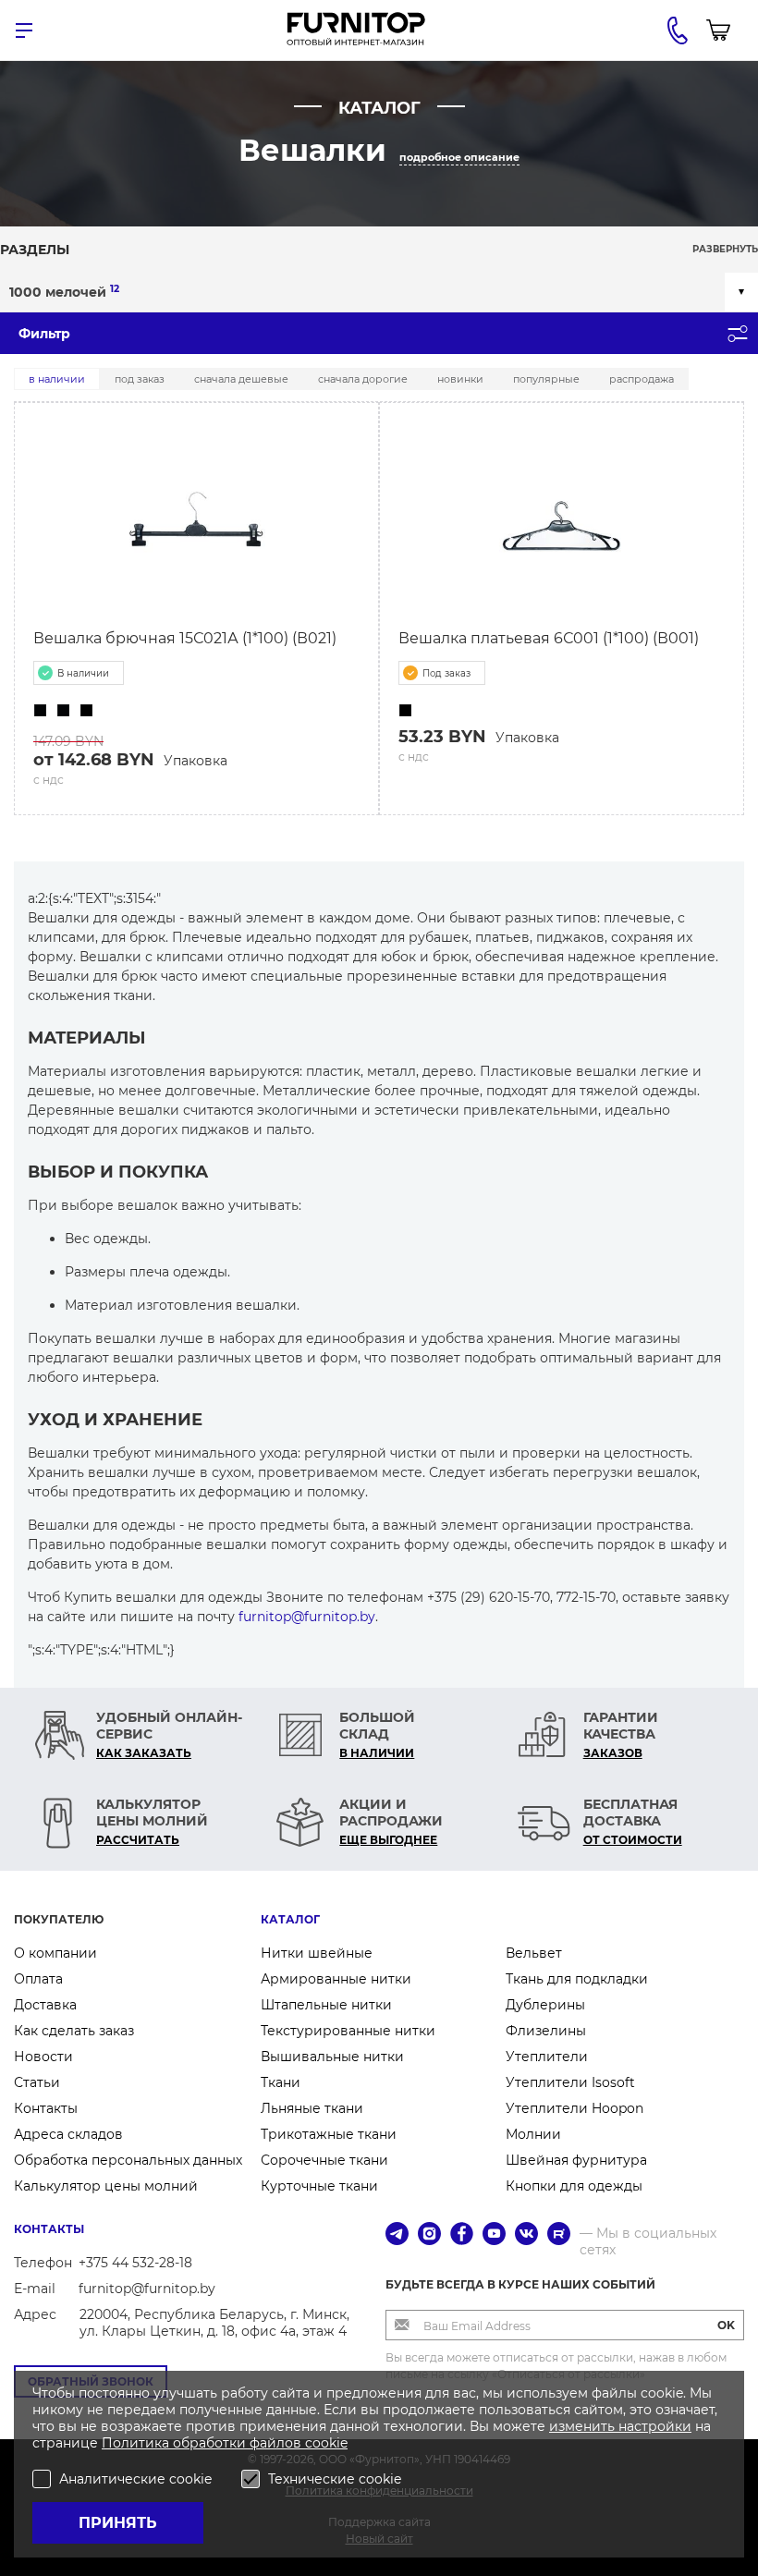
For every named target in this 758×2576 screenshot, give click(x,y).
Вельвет (534, 1953)
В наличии (57, 379)
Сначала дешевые (241, 379)
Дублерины (545, 2005)
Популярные (546, 379)
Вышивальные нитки (332, 2057)
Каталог (290, 1919)
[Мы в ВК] (526, 2235)
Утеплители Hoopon (575, 2108)
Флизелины (546, 2031)
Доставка (45, 2005)
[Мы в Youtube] (494, 2235)
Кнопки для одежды (574, 2186)
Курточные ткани (319, 2186)
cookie (326, 2443)
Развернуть (725, 249)
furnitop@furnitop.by (307, 1617)
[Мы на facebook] (462, 2235)
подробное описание (459, 157)
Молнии (533, 2134)
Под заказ (140, 379)
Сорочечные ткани (324, 2160)
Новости (43, 2057)
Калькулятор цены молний (106, 2186)
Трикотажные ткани (329, 2134)
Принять (118, 2523)
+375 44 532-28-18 (135, 2263)
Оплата (38, 1979)
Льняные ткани (312, 2108)
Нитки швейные (317, 1953)
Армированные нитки (336, 1979)
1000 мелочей (64, 292)
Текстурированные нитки (348, 2031)
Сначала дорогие (363, 379)
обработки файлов (239, 2443)
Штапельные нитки (326, 2005)
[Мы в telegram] (397, 2235)
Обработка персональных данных (128, 2160)
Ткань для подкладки (577, 1979)
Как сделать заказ (74, 2031)
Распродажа (642, 379)
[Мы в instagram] (429, 2235)
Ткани (281, 2082)
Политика (137, 2443)
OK (726, 2325)
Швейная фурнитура (576, 2160)
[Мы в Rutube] (559, 2235)
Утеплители (547, 2057)
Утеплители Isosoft (570, 2082)
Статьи (37, 2082)
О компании (55, 1953)
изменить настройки (620, 2426)
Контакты (46, 2108)
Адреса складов (68, 2134)
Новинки (460, 379)
